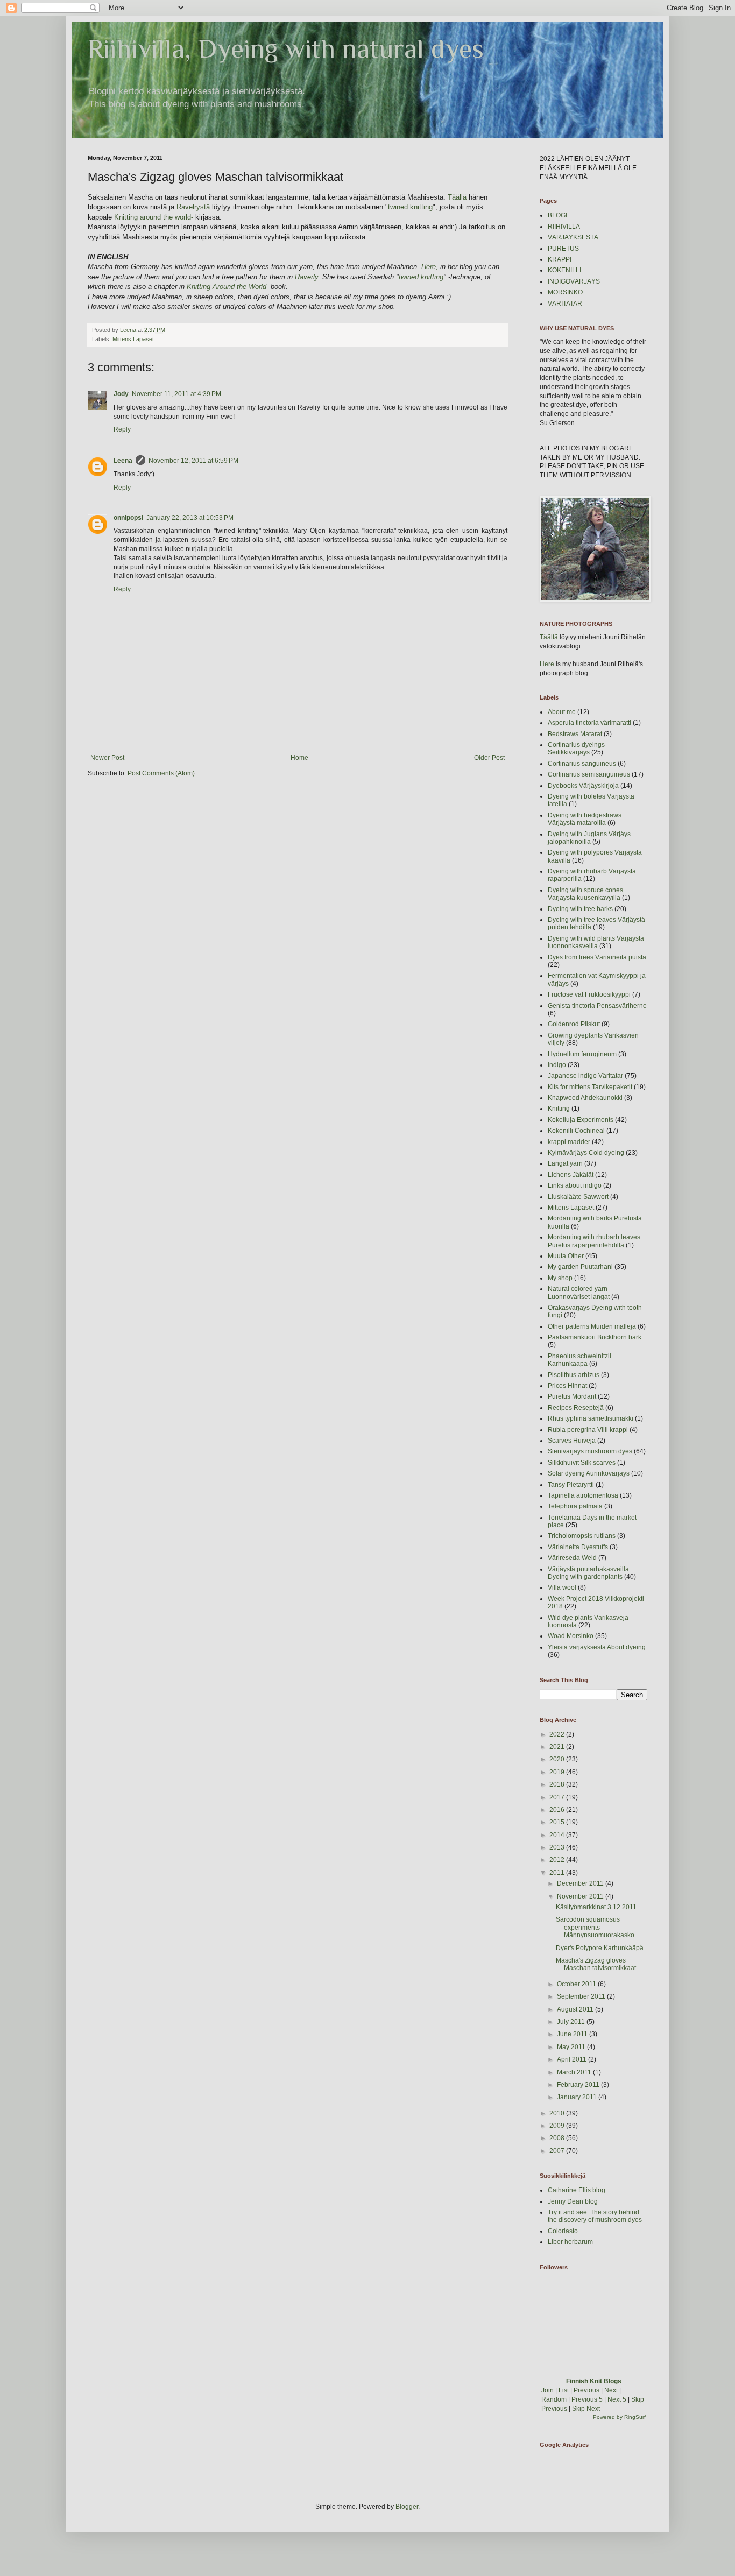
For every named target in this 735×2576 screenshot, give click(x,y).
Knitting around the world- (154, 217)
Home (299, 758)
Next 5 (617, 2399)
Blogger (407, 2507)
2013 (558, 1847)
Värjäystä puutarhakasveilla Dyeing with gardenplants (588, 1573)
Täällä (457, 197)
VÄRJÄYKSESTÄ (573, 237)
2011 (558, 1873)
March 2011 (575, 2072)
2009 (558, 2126)
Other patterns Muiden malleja (592, 1326)
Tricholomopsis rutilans (582, 1536)
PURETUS (563, 249)
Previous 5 (587, 2399)
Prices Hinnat (567, 1386)
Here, (430, 267)
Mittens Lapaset (133, 339)
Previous (586, 2390)
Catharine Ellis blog (577, 2190)
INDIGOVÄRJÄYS (574, 281)
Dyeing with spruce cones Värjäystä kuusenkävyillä (585, 894)
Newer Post (107, 758)
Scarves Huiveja (572, 1441)
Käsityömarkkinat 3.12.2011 (596, 1907)
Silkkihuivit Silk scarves (582, 1463)
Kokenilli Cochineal (576, 1131)
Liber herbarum (570, 2242)
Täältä (549, 637)
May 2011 (572, 2047)
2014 (558, 1835)
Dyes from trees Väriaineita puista (597, 957)
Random (554, 2399)
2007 (558, 2151)
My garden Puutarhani (580, 1267)
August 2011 (576, 2009)
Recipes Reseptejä (576, 1408)
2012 (558, 1860)
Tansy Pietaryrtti (571, 1485)
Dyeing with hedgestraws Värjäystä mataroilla (585, 819)
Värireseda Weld (572, 1558)
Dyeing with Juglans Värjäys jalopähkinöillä (589, 838)
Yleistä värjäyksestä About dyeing (597, 1647)
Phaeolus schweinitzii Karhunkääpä (579, 1360)
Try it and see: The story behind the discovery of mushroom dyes (595, 2216)
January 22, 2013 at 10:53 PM (190, 518)
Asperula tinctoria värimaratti (589, 723)
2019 (558, 1772)
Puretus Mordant (572, 1396)
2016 (558, 1810)
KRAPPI (560, 259)
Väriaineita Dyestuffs (578, 1547)
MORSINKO (565, 292)
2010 (558, 2113)
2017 (558, 1797)
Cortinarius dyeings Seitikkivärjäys (576, 749)
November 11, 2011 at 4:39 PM (176, 394)
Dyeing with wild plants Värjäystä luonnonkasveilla (596, 942)
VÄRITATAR (565, 304)
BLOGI (557, 215)
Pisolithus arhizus (574, 1375)
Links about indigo (575, 1185)
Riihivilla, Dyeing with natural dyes (286, 48)
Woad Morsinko (571, 1636)
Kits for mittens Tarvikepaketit (590, 1087)
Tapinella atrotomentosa (583, 1495)
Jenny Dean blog (573, 2201)
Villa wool (562, 1587)
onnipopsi (128, 518)
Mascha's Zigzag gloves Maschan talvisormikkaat (596, 1964)
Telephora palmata (575, 1506)
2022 (558, 1734)
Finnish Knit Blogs (594, 2381)
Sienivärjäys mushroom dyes (590, 1451)
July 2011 (572, 2022)
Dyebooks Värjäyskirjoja (583, 786)
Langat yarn (565, 1163)
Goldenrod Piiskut (574, 1024)
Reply (122, 429)
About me (562, 712)
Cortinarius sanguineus (582, 764)
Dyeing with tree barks (580, 909)
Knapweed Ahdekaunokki (585, 1098)
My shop (560, 1278)
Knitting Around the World (225, 287)
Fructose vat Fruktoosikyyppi (589, 994)
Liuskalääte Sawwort (578, 1197)
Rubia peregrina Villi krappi (588, 1430)
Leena (123, 461)
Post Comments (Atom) (161, 773)
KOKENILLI (564, 270)
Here (547, 664)
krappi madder (569, 1142)
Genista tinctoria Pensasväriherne (597, 1006)
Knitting (559, 1109)
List (564, 2390)
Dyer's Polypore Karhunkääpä (600, 1948)
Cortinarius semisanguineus (589, 774)
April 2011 (573, 2059)
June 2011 (573, 2034)
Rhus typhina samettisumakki (591, 1418)
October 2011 (577, 1984)
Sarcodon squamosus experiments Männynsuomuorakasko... (598, 1927)
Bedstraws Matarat (575, 734)
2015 (558, 1822)
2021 (558, 1747)
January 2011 (578, 2097)
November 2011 (581, 1896)
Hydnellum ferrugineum (582, 1054)
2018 (558, 1784)
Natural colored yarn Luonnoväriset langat (579, 1293)
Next (611, 2390)
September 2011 (582, 1996)
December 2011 (581, 1883)
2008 (558, 2138)
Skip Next (586, 2409)
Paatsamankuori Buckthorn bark (595, 1337)
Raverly (306, 277)
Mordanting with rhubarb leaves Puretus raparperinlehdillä (594, 1241)
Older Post (489, 758)
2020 (558, 1759)
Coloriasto (563, 2231)
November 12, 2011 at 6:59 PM (193, 461)
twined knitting (410, 207)
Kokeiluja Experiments (581, 1120)
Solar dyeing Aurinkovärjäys (589, 1473)
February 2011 (579, 2085)
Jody (121, 394)
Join (547, 2390)
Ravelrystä (193, 207)
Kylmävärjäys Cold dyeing (586, 1153)
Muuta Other (566, 1256)
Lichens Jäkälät (571, 1175)
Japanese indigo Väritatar (585, 1076)
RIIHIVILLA (564, 227)
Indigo (557, 1065)
